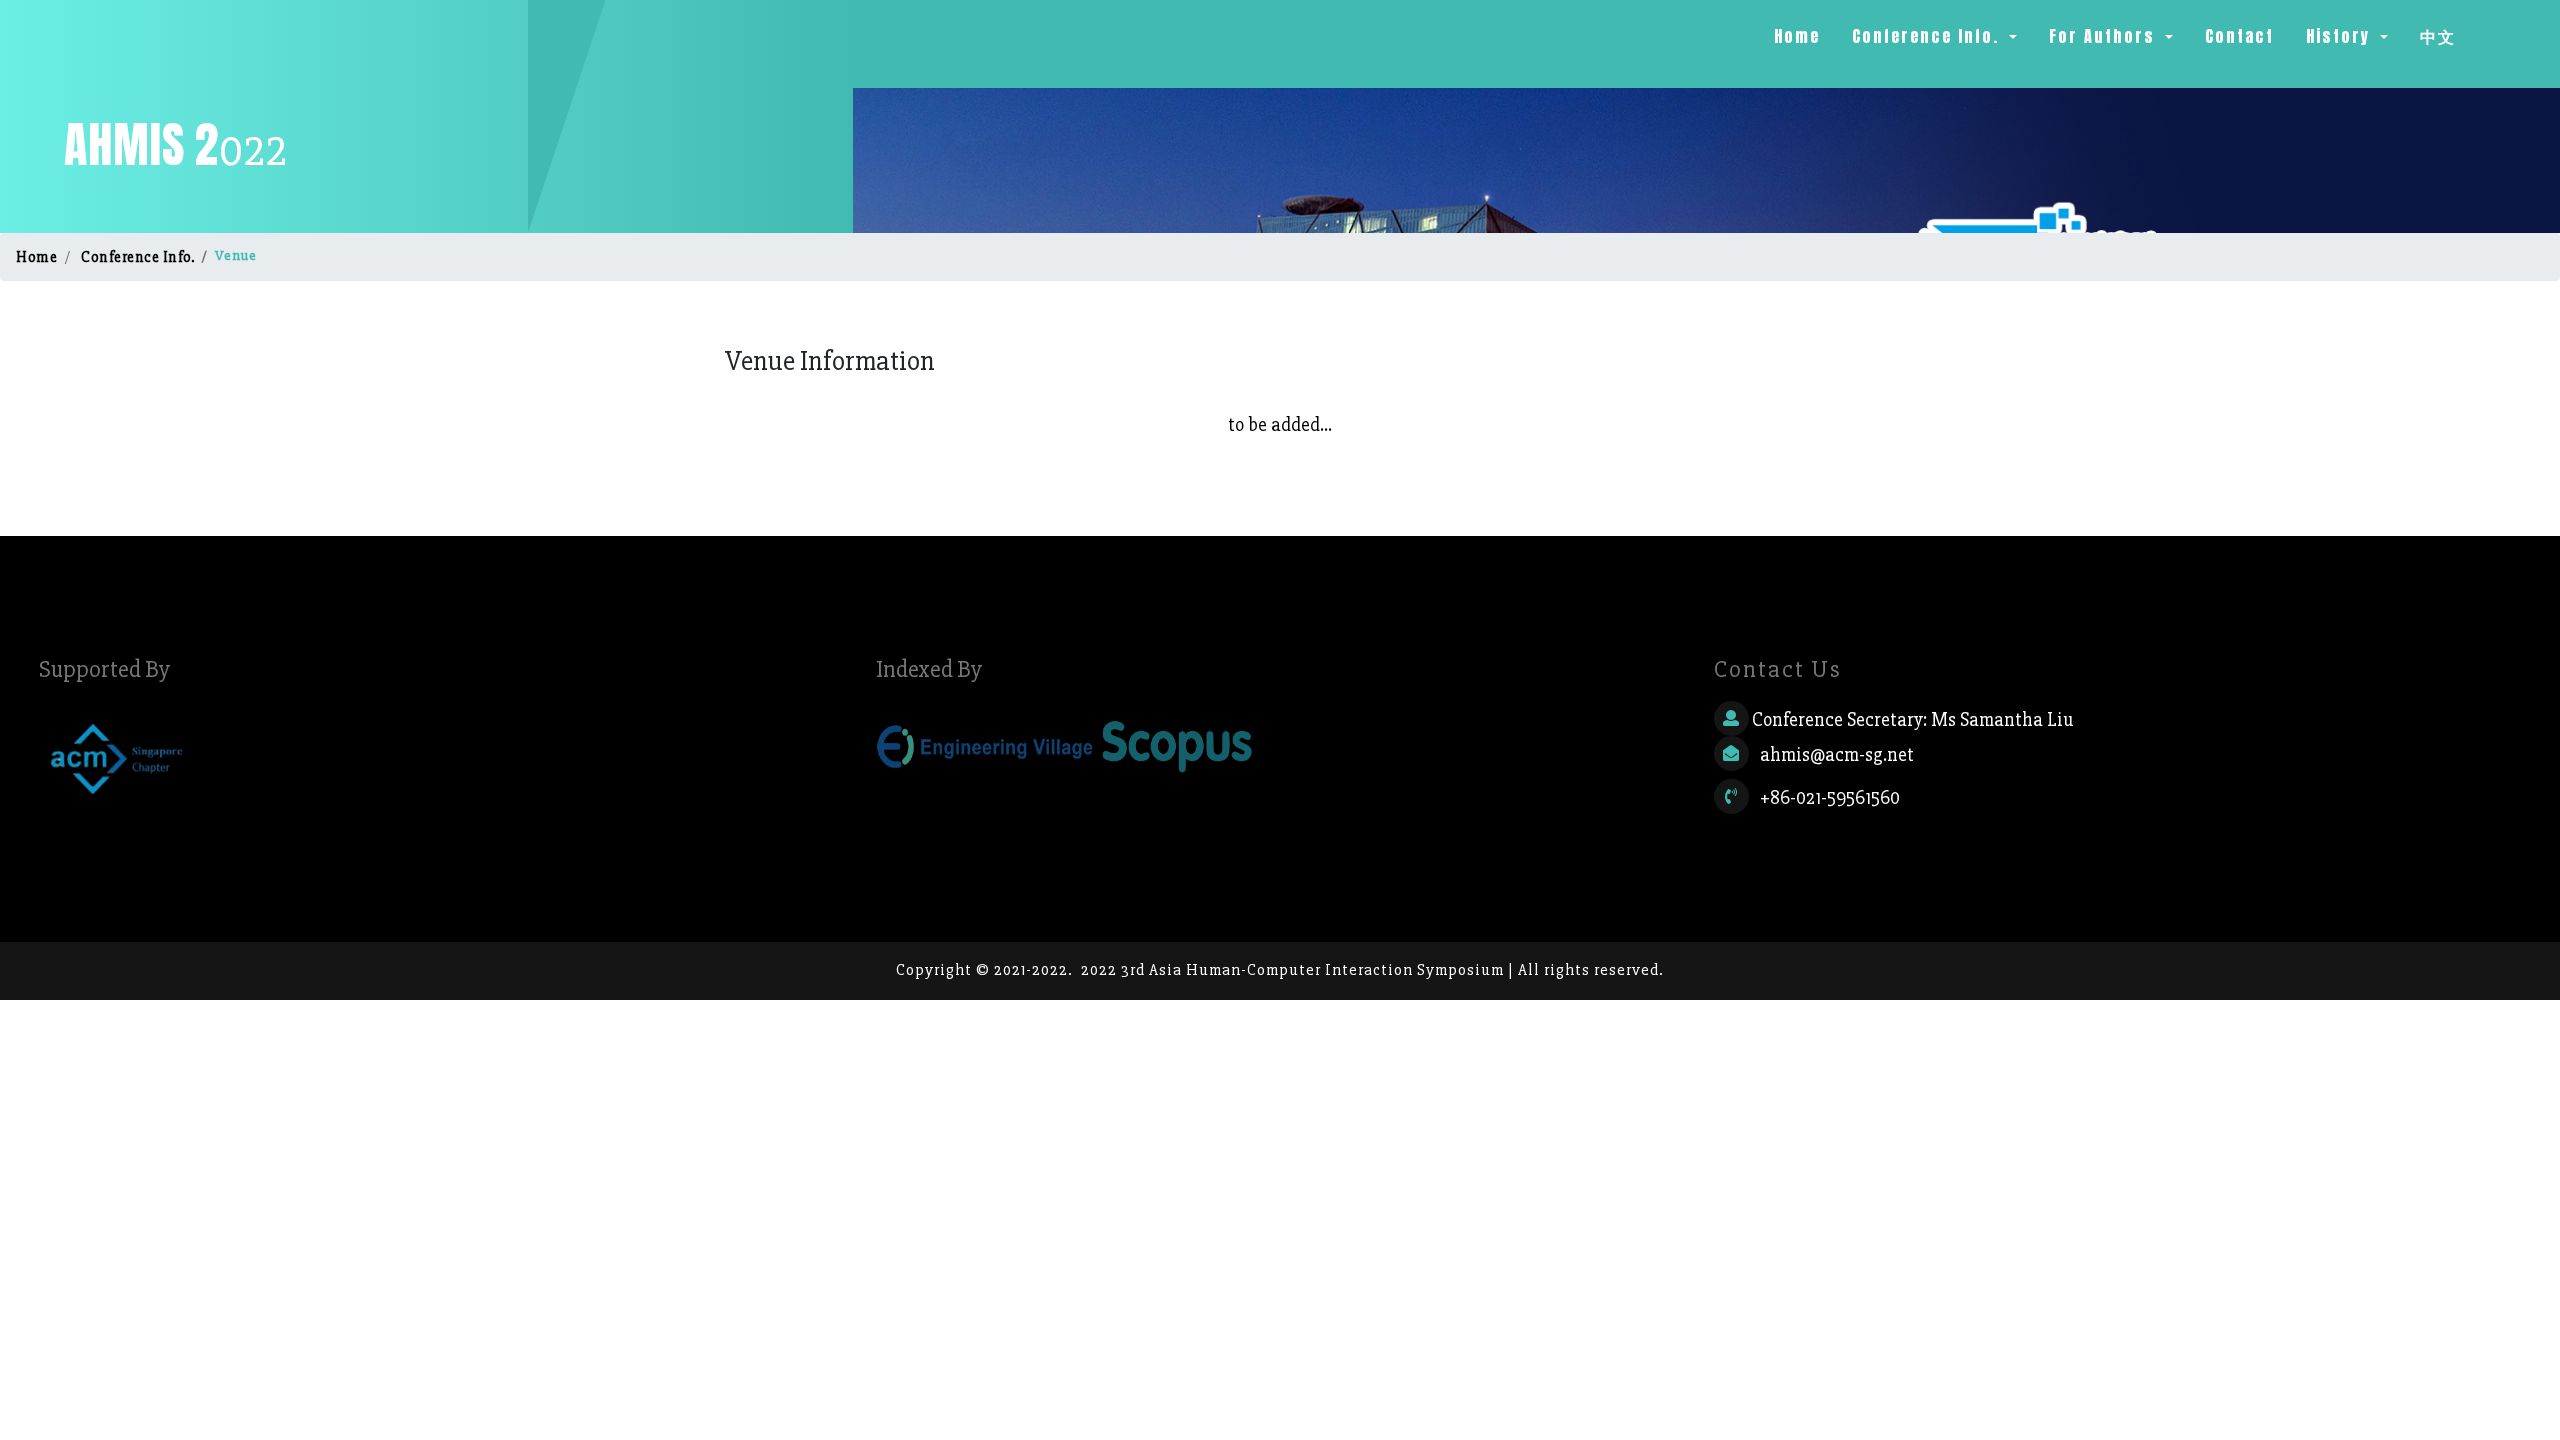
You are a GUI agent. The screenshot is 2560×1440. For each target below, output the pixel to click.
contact (2239, 36)
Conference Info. (137, 257)
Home (1801, 35)
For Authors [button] (2105, 36)
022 (176, 146)
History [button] (2341, 36)
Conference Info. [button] (1928, 36)
